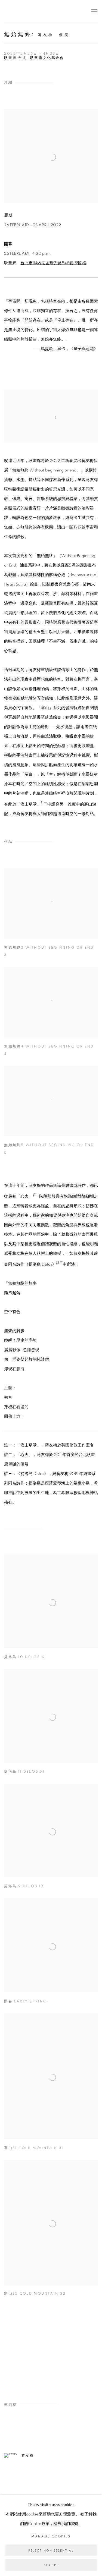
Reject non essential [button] (51, 2551)
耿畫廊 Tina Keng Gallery (12, 12)
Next (80, 2350)
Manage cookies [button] (51, 2536)
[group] (51, 2350)
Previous (22, 2350)
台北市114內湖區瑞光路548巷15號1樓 (53, 263)
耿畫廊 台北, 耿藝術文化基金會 (34, 58)
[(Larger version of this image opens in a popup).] (51, 2350)
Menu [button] (94, 12)
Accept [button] (51, 2565)
